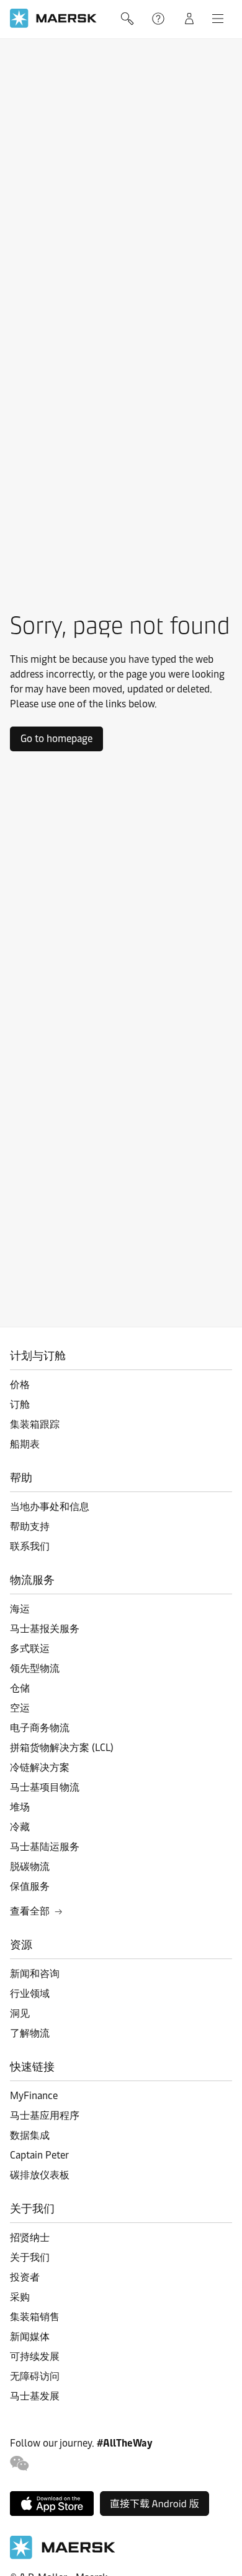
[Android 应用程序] (155, 2504)
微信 (20, 2464)
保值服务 (30, 1886)
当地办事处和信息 (50, 1507)
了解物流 (30, 2033)
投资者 (25, 2277)
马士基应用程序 (45, 2115)
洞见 (20, 2013)
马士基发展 (35, 2396)
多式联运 (30, 1648)
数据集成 (30, 2135)
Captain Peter (39, 2155)
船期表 (25, 1444)
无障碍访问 (35, 2376)
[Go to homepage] (53, 18)
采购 (20, 2297)
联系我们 (30, 1546)
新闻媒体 (30, 2337)
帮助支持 (159, 19)
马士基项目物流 (45, 1787)
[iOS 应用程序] (52, 2504)
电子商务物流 (40, 1728)
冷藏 (20, 1827)
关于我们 (30, 2257)
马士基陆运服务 (45, 1847)
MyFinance (34, 2096)
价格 (20, 1385)
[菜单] (218, 19)
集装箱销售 (35, 2317)
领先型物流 (35, 1668)
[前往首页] (63, 2556)
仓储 (20, 1688)
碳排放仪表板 (40, 2175)
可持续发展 (35, 2356)
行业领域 (30, 1993)
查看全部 (30, 1911)
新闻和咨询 (35, 1974)
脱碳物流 (30, 1867)
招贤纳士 (30, 2238)
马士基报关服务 (45, 1629)
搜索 (128, 19)
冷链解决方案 (40, 1767)
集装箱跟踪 (35, 1424)
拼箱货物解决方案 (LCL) (62, 1748)
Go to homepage (56, 739)
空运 (20, 1708)
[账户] (189, 19)
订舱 (20, 1404)
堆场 (20, 1807)
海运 (20, 1609)
